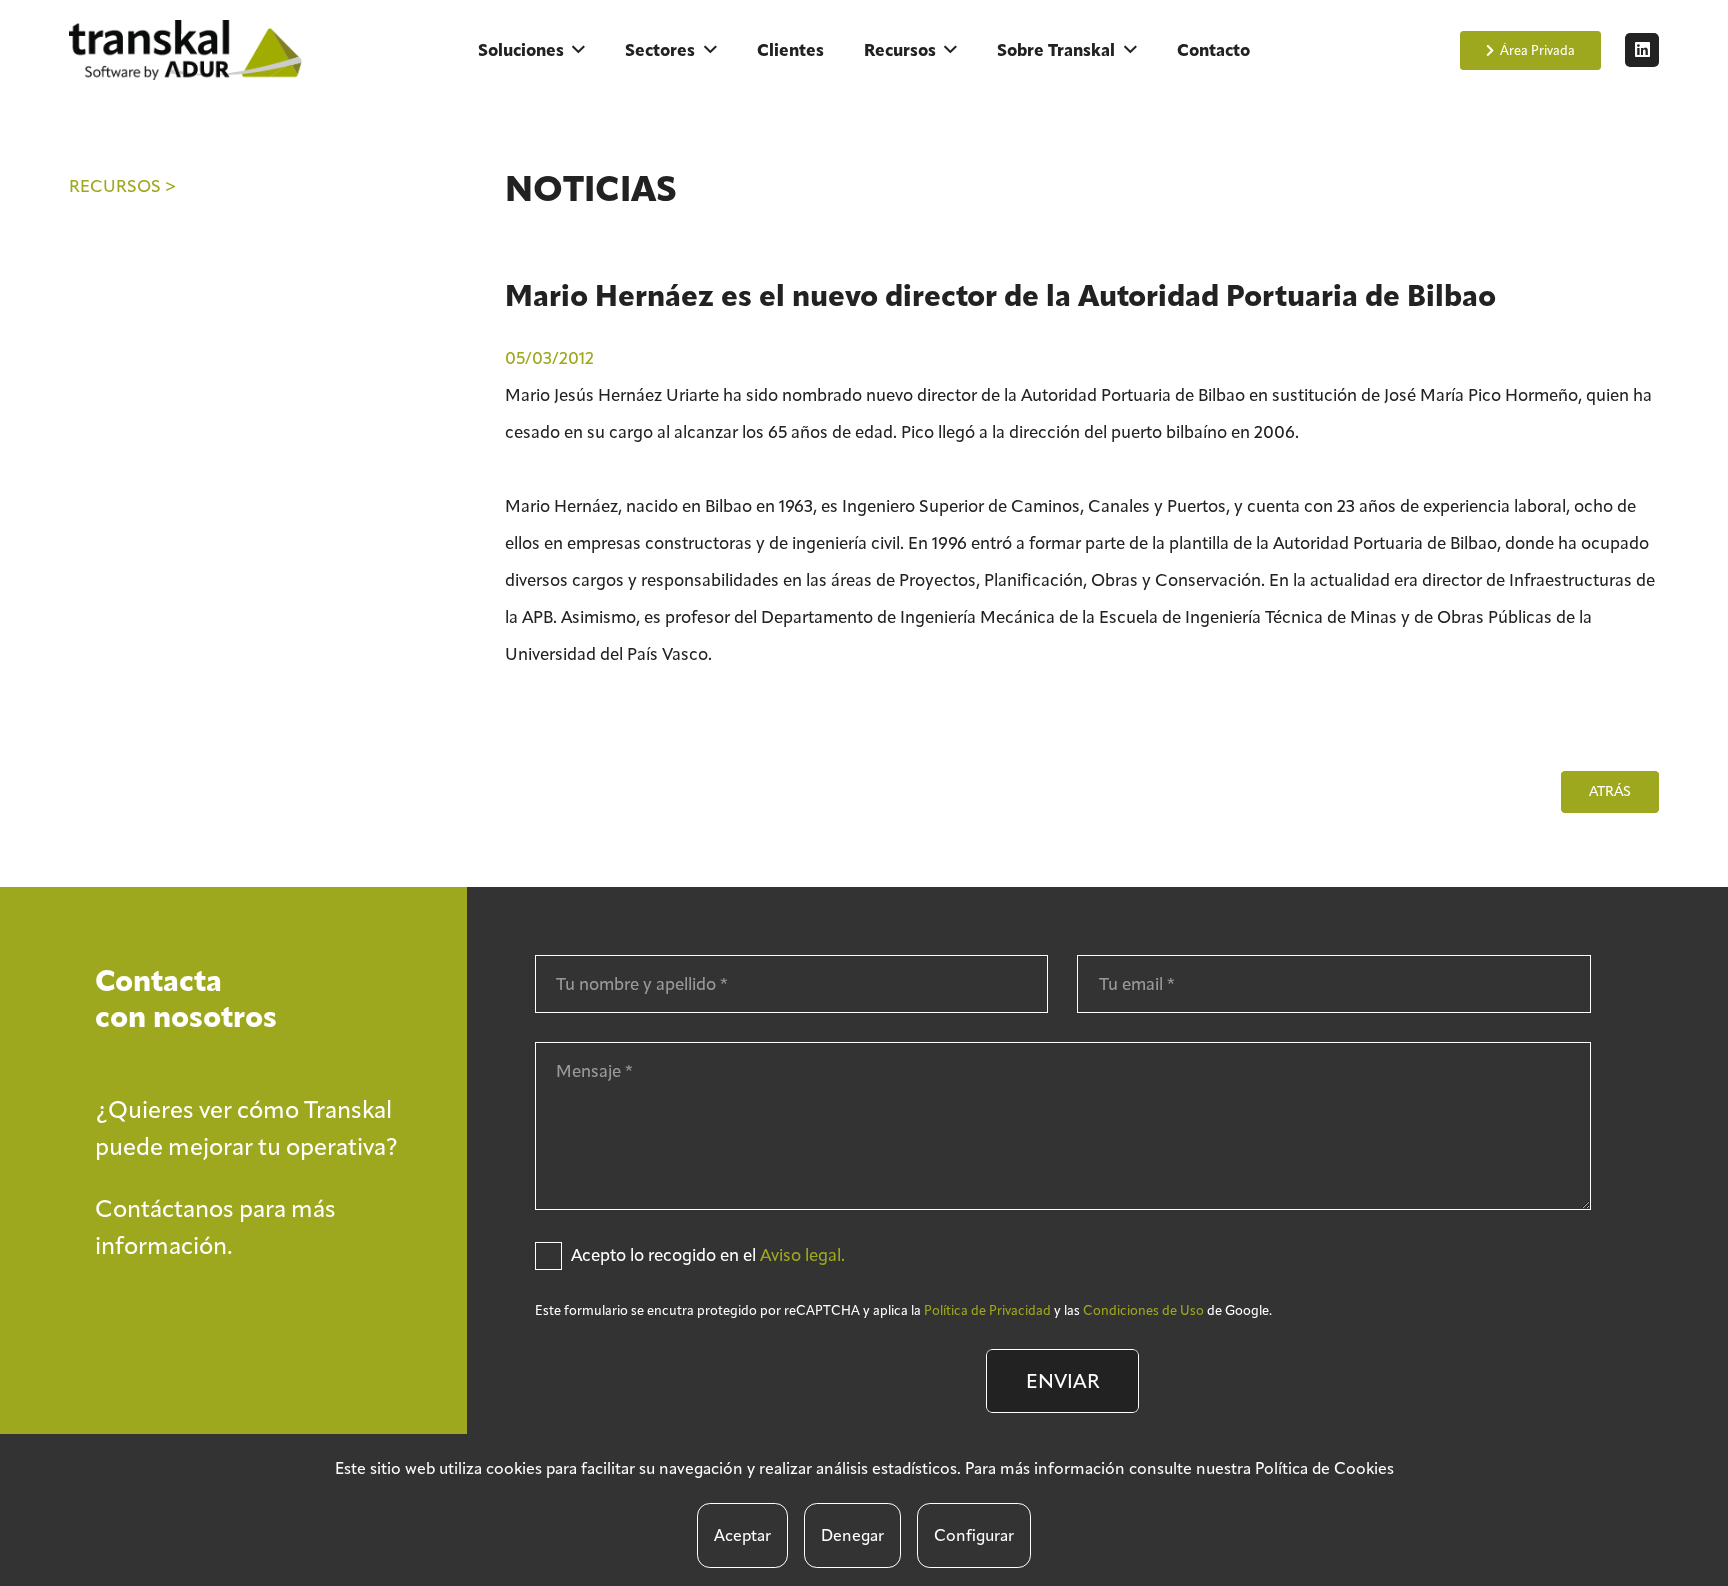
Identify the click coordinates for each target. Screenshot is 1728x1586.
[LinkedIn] (1642, 50)
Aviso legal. (802, 1255)
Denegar (852, 1535)
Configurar (974, 1535)
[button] (578, 50)
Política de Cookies (1324, 1468)
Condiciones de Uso (1143, 1310)
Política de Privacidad (987, 1310)
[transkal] (189, 50)
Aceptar (742, 1535)
